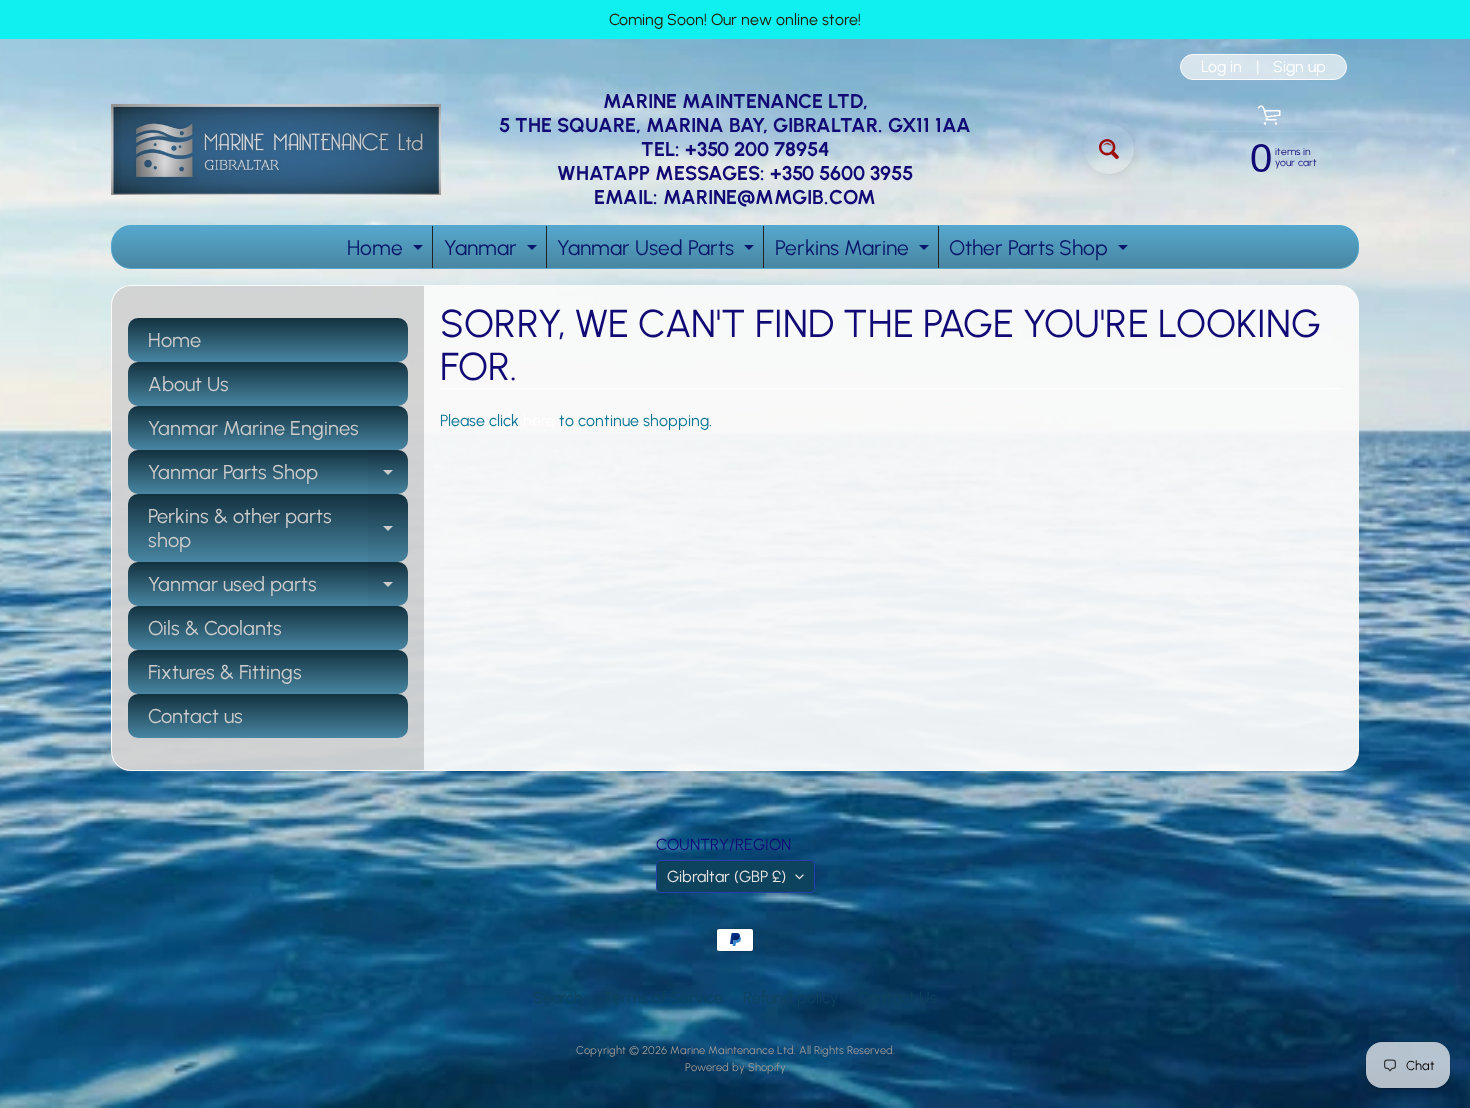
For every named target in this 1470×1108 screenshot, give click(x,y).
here (539, 420)
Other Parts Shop (1041, 251)
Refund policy (790, 997)
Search (558, 997)
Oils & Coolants (215, 628)
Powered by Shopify (735, 1067)
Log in (1221, 67)
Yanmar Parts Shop (278, 477)
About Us (188, 384)
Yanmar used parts (278, 589)
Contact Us (897, 997)
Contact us (195, 716)
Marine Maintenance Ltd (732, 1050)
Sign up (1299, 67)
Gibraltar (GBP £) (726, 876)
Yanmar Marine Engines (253, 428)
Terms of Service (663, 997)
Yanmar (493, 251)
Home (387, 251)
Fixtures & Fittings (225, 672)
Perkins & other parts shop (278, 529)
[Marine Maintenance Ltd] (276, 149)
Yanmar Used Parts (658, 251)
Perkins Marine (854, 251)
